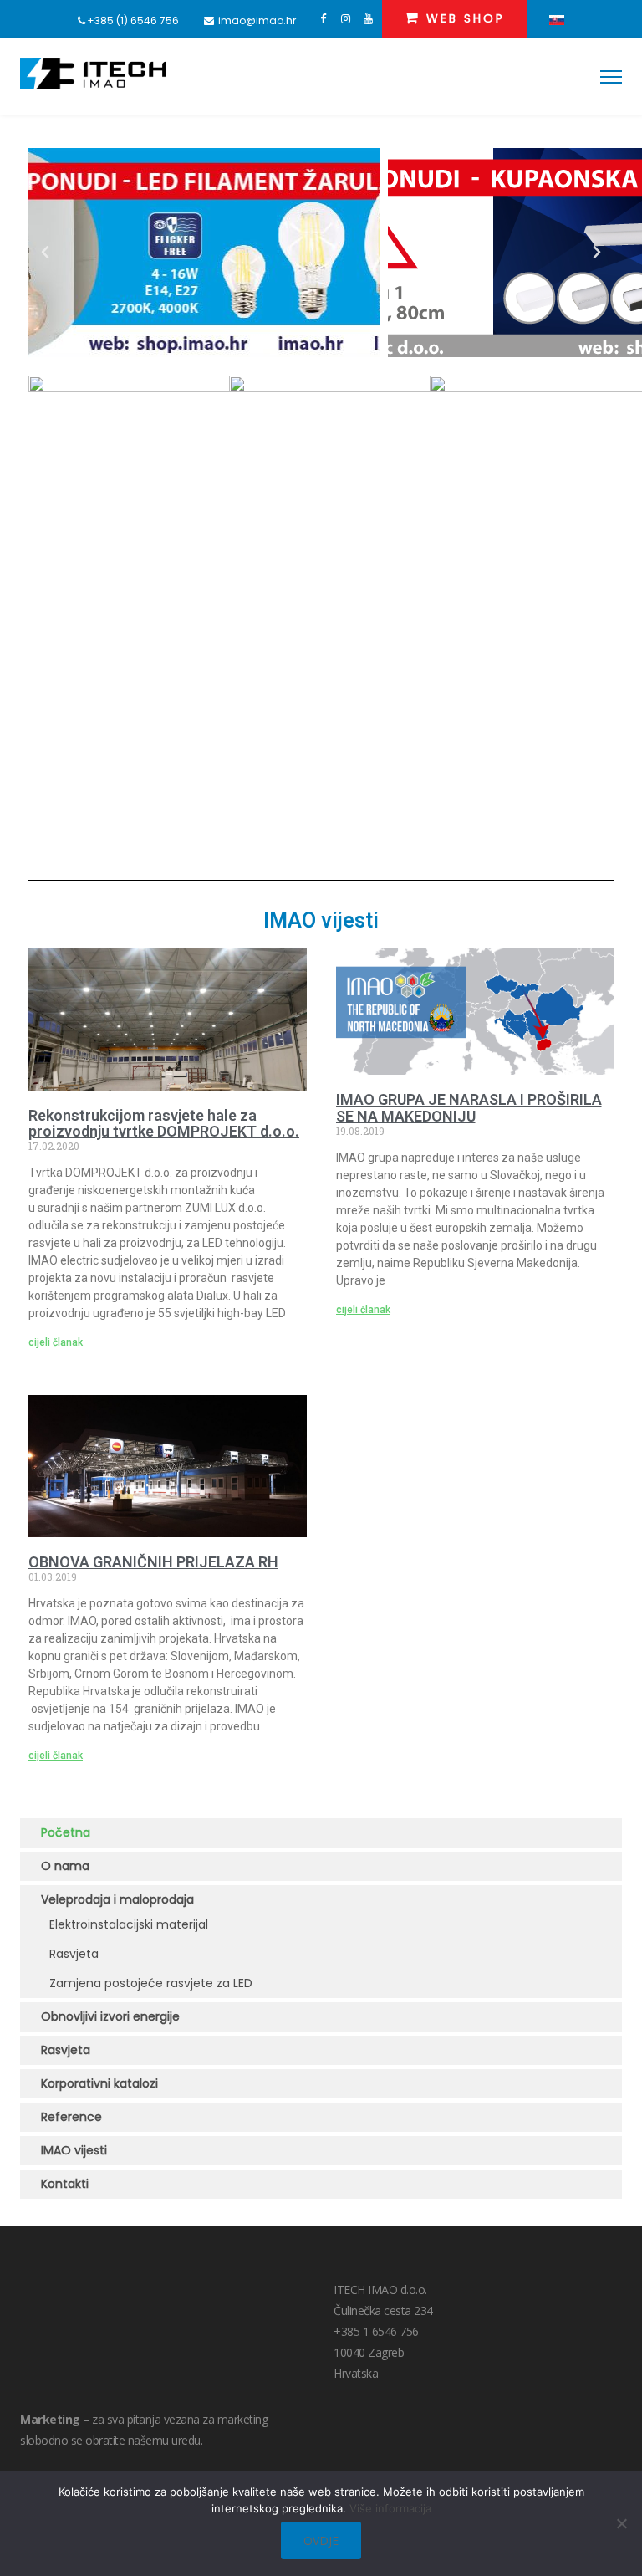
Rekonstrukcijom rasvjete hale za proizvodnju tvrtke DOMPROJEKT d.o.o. (164, 1124)
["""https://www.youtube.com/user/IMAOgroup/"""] (368, 19)
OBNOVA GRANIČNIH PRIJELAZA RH (153, 1562)
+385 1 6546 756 (376, 2331)
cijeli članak (56, 1342)
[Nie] (621, 2523)
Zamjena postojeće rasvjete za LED (151, 1983)
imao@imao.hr (257, 20)
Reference (71, 2117)
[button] (45, 253)
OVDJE (321, 2540)
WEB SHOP (463, 18)
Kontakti (65, 2184)
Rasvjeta (74, 1954)
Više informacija (390, 2508)
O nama (65, 1866)
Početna (66, 1832)
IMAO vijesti (74, 2150)
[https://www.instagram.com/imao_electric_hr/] (346, 19)
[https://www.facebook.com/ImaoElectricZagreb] (323, 19)
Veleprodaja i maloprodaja (119, 1899)
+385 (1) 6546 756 (133, 20)
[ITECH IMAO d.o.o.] (93, 74)
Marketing (50, 2419)
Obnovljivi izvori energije (110, 2016)
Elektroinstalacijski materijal (129, 1924)
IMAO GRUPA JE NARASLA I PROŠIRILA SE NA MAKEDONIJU (469, 1108)
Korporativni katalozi (99, 2083)
